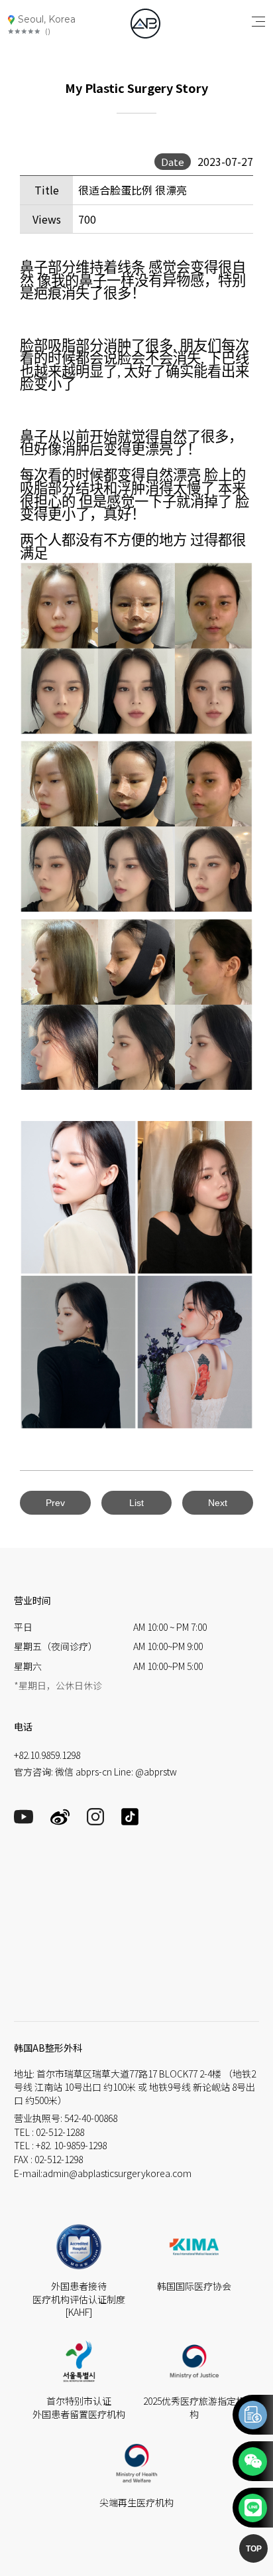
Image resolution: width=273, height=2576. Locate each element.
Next (218, 1503)
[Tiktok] (130, 1821)
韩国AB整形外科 (48, 2048)
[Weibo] (60, 1822)
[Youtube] (24, 1820)
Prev (55, 1503)
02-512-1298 (59, 2159)
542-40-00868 (91, 2118)
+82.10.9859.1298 (47, 1755)
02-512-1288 (60, 2132)
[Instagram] (95, 1821)
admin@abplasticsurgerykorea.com (117, 2173)
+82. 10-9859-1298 (71, 2145)
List (136, 1503)
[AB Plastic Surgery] (145, 24)
